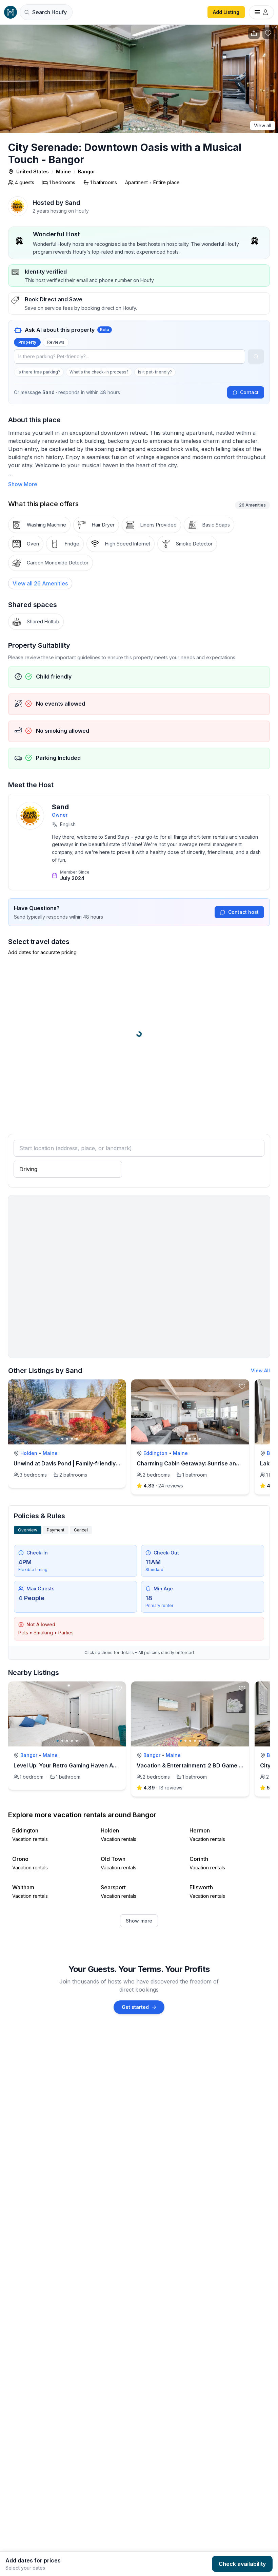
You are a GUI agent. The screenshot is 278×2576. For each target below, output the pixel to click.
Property (27, 342)
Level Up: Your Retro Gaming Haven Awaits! (71, 1765)
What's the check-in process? (99, 372)
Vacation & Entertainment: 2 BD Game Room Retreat (206, 1765)
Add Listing (226, 12)
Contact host (243, 912)
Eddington (155, 1453)
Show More (23, 484)
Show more (139, 1921)
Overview (28, 1530)
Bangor (87, 171)
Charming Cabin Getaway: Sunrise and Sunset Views (207, 1463)
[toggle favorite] (119, 1387)
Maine (63, 171)
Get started (135, 2007)
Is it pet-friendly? (155, 372)
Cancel (81, 1530)
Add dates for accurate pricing (42, 952)
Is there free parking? (39, 372)
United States (33, 171)
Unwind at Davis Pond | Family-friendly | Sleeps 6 (78, 1463)
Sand (60, 807)
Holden (29, 1453)
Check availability (242, 2564)
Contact (249, 392)
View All (260, 1370)
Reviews (56, 342)
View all (263, 125)
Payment (56, 1530)
